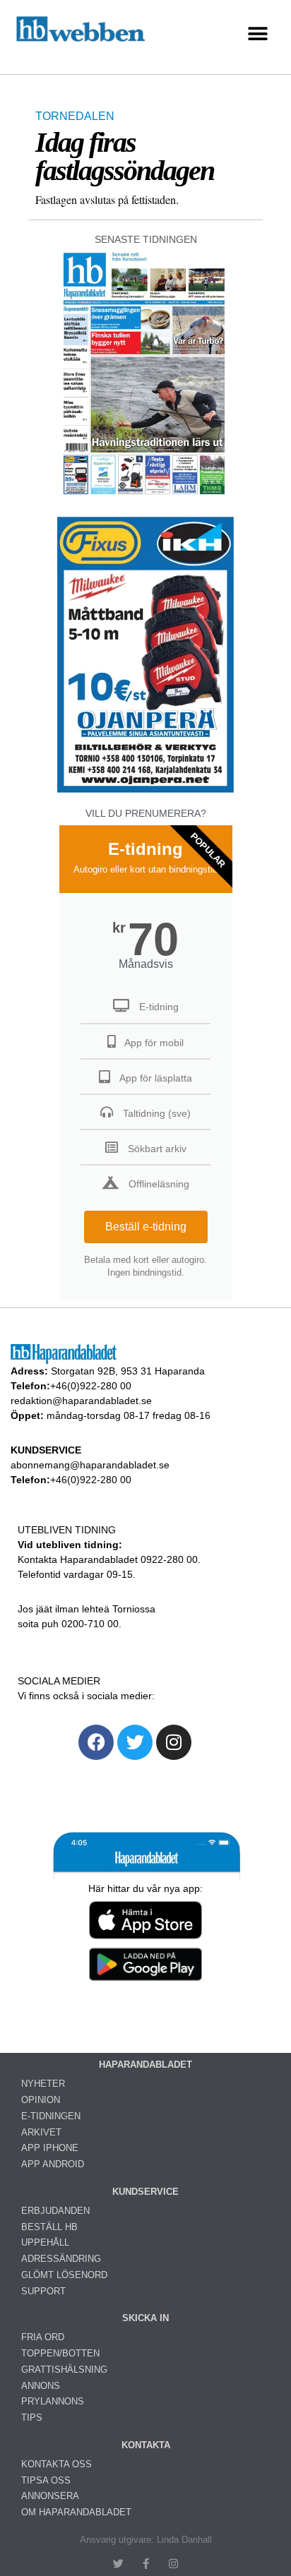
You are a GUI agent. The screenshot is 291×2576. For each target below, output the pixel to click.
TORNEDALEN (75, 116)
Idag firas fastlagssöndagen (125, 156)
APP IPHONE (50, 2148)
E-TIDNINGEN (51, 2116)
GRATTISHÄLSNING (64, 2370)
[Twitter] (135, 1742)
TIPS (32, 2418)
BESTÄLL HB (49, 2227)
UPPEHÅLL (45, 2242)
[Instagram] (174, 1742)
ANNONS (41, 2386)
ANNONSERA (50, 2496)
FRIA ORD (43, 2337)
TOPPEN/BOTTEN (60, 2353)
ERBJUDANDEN (55, 2211)
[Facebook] (96, 1742)
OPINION (41, 2100)
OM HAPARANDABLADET (76, 2512)
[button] (257, 34)
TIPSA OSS (46, 2480)
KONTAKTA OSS (57, 2464)
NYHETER (43, 2084)
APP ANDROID (53, 2164)
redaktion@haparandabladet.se (81, 1401)
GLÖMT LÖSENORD (64, 2275)
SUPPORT (43, 2291)
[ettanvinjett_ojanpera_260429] (145, 791)
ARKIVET (41, 2132)
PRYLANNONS (53, 2401)
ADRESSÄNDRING (61, 2259)
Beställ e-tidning (146, 1227)
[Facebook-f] (146, 2564)
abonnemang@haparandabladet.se (90, 1465)
